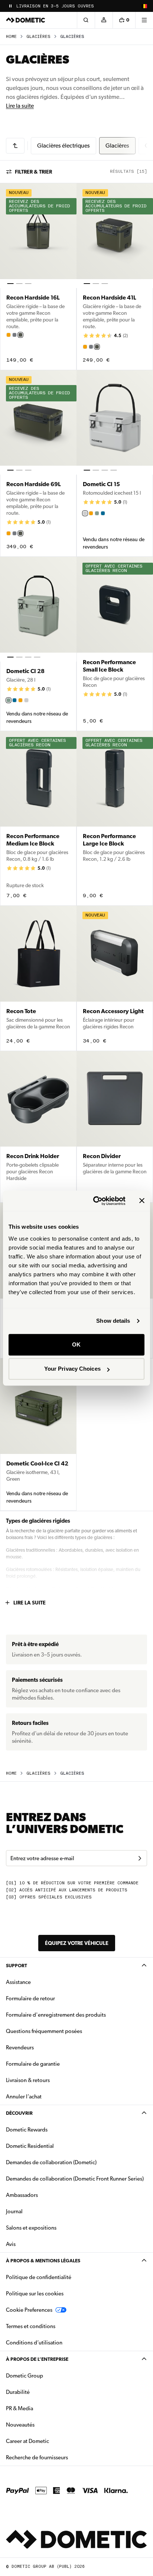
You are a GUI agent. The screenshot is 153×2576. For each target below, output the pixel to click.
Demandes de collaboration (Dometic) (51, 2162)
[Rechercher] (86, 20)
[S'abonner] (140, 1858)
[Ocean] (103, 513)
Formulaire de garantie (33, 2064)
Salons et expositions (31, 2228)
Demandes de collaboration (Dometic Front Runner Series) (75, 2179)
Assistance (18, 1982)
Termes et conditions (31, 2326)
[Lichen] (20, 335)
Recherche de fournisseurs (37, 2457)
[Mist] (85, 513)
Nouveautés (44, 2425)
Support (17, 1966)
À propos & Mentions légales (43, 2261)
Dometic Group (48, 2375)
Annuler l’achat (24, 2097)
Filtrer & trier (33, 172)
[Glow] (9, 335)
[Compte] (104, 20)
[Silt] (14, 335)
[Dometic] (26, 20)
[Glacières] (15, 146)
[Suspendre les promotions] (10, 6)
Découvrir (19, 2113)
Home (11, 37)
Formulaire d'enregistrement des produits (56, 2015)
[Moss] (97, 513)
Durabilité (18, 2392)
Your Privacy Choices (72, 1369)
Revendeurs (20, 2047)
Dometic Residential (53, 2146)
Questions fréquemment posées (44, 2031)
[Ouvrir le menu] (144, 20)
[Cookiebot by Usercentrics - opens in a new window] (95, 1201)
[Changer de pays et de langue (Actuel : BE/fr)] (144, 6)
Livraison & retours (28, 2080)
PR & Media (43, 2408)
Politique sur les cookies (35, 2294)
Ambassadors (22, 2195)
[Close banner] (142, 1201)
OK (76, 1344)
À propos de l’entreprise (37, 2359)
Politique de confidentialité (39, 2277)
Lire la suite (20, 106)
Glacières (38, 37)
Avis (11, 2244)
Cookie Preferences (29, 2310)
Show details (113, 1321)
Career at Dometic (51, 2441)
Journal (14, 2211)
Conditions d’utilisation (34, 2343)
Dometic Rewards (27, 2130)
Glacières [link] (72, 37)
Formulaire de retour (30, 1998)
